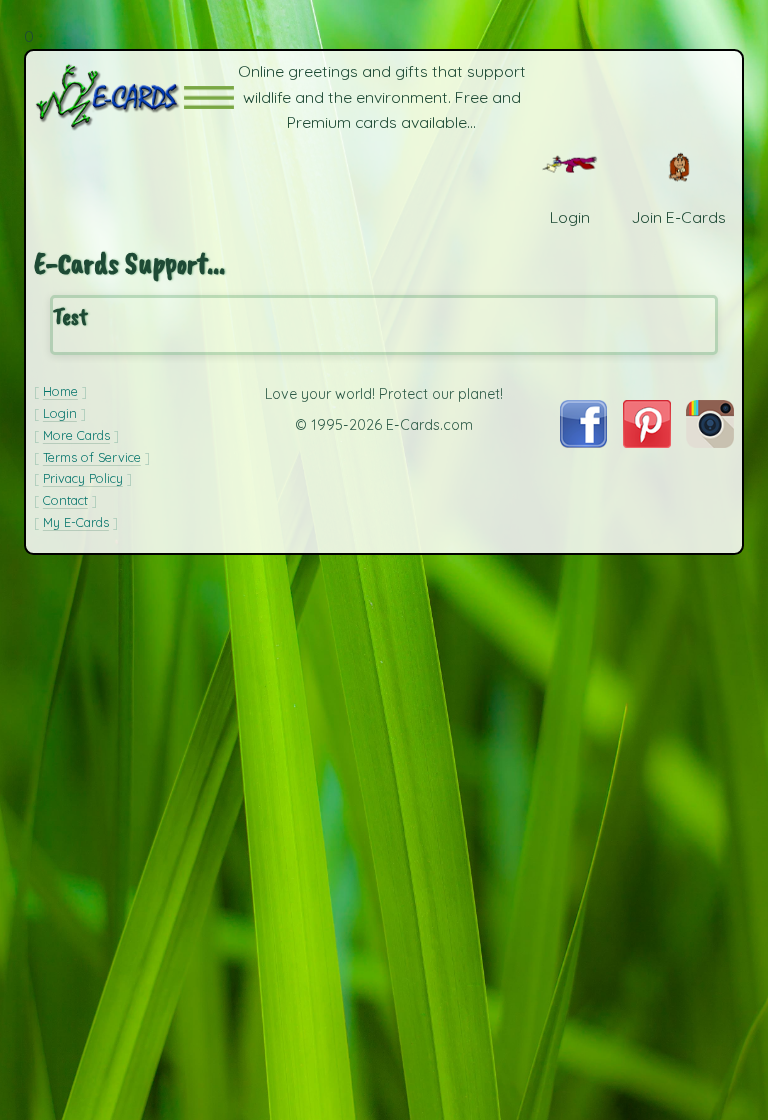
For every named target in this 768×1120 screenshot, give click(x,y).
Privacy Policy (83, 478)
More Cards (76, 435)
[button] (209, 97)
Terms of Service (92, 457)
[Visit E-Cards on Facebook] (583, 442)
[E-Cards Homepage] (109, 97)
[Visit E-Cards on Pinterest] (647, 442)
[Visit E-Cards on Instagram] (710, 442)
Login (60, 413)
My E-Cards (76, 522)
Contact (65, 500)
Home (60, 391)
